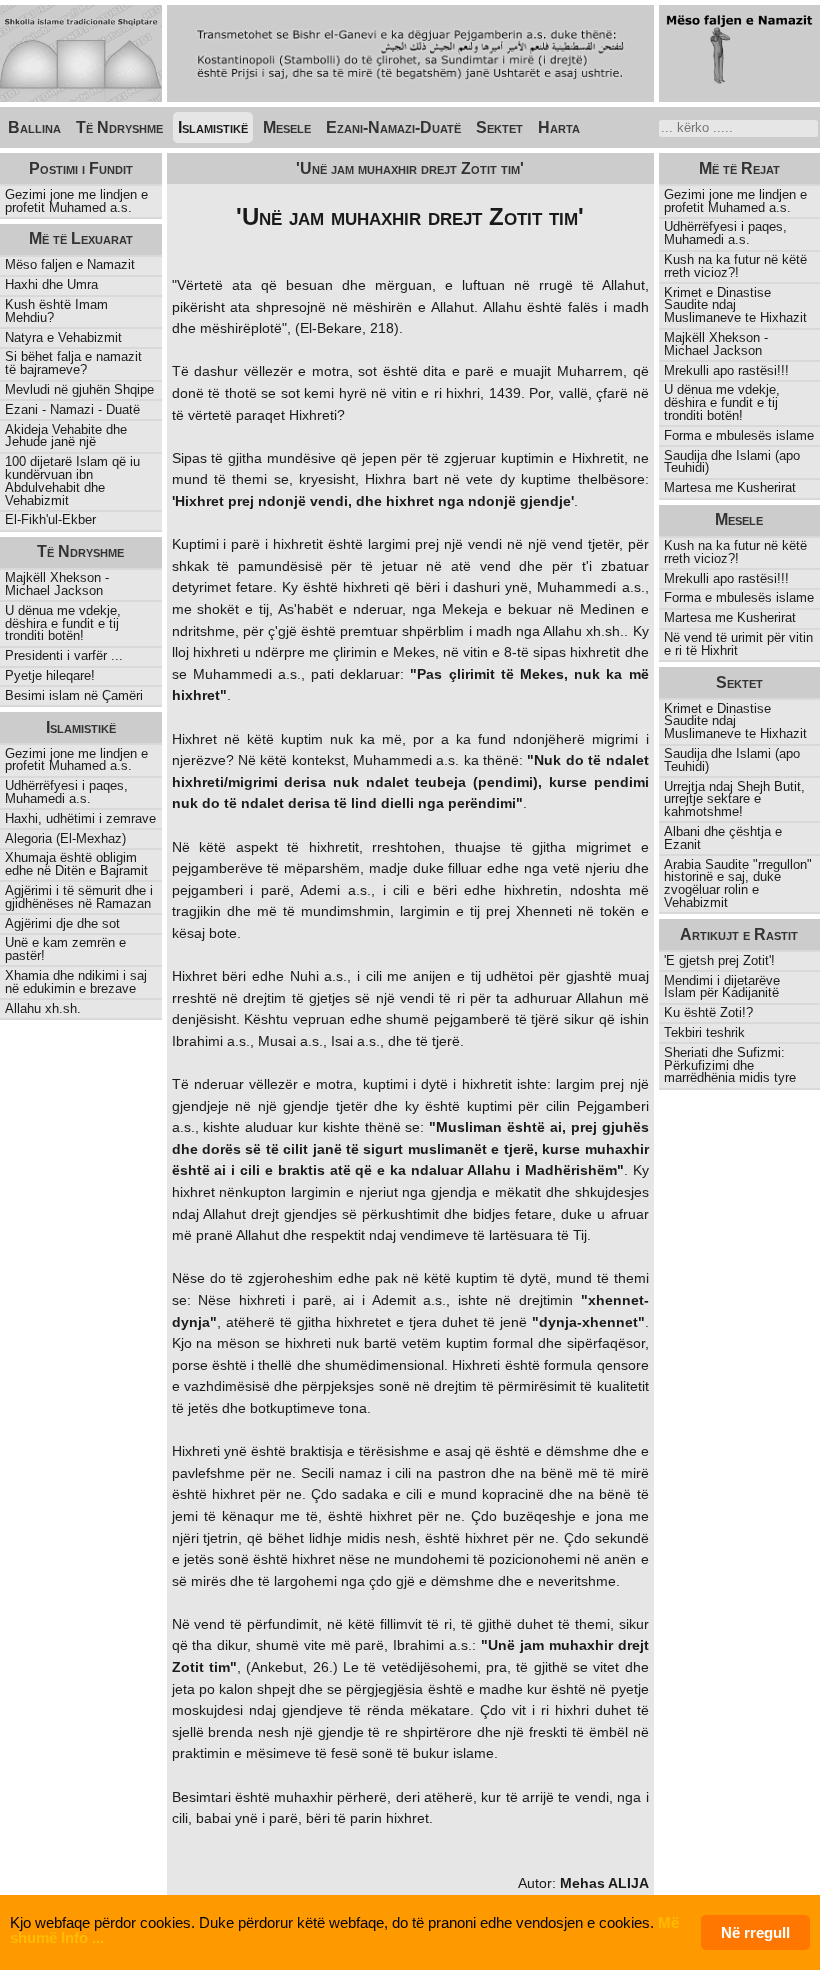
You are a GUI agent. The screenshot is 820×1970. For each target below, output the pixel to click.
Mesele (287, 127)
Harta (559, 127)
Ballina (34, 127)
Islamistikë (213, 127)
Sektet (499, 127)
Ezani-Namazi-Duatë (393, 127)
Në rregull (755, 1932)
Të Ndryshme (119, 127)
